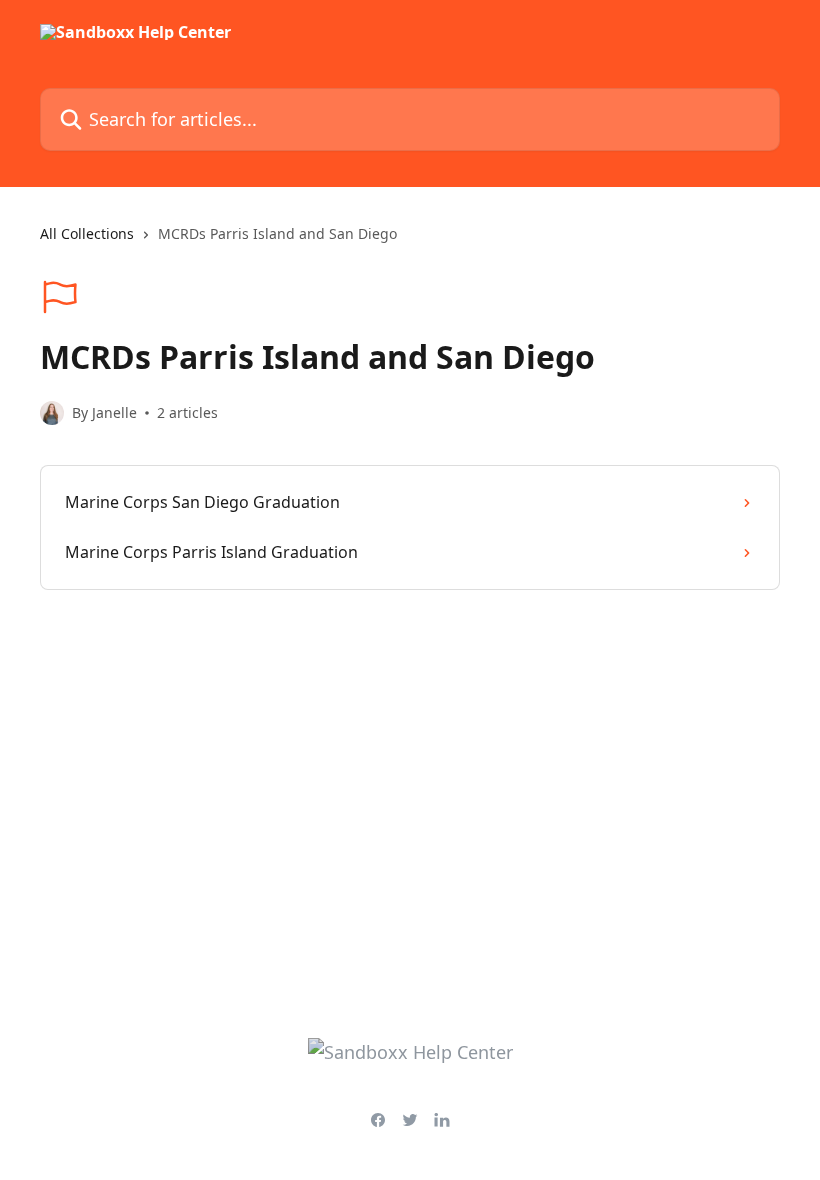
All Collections (87, 233)
